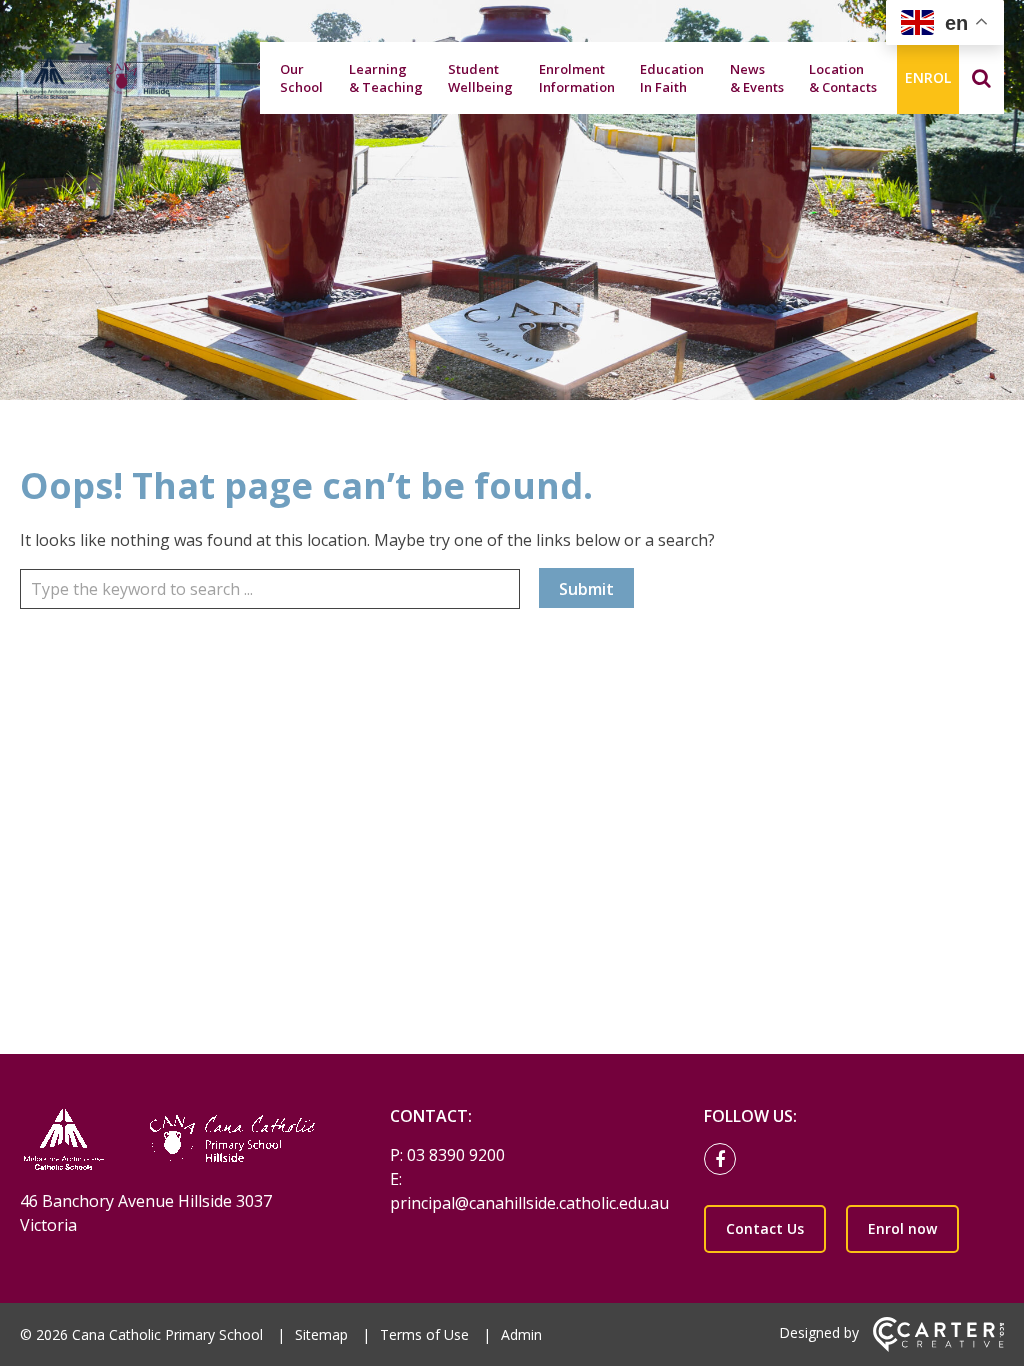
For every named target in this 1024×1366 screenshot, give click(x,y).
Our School (301, 78)
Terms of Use (424, 1334)
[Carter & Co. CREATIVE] (938, 1346)
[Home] (170, 1141)
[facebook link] (725, 1160)
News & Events (757, 78)
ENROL (928, 77)
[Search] (981, 78)
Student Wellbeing (480, 78)
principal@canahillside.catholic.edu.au (529, 1203)
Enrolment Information (577, 78)
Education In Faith (672, 78)
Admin (521, 1334)
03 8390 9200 (456, 1155)
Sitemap (321, 1334)
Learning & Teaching (386, 78)
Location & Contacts (843, 78)
